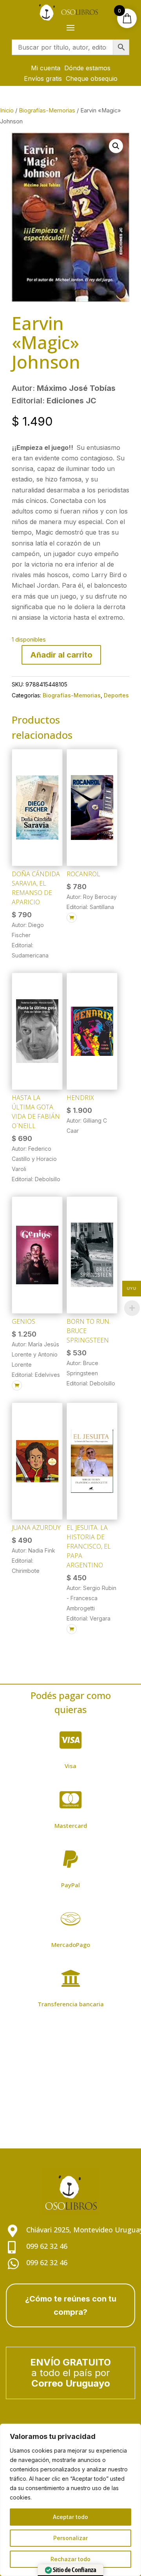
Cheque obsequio (92, 78)
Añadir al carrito (61, 655)
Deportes (116, 695)
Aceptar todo (70, 2517)
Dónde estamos (87, 68)
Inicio (7, 111)
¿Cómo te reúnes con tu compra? (71, 2305)
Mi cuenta (46, 68)
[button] (116, 146)
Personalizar (70, 2538)
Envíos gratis (43, 78)
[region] (70, 2500)
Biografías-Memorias (47, 111)
